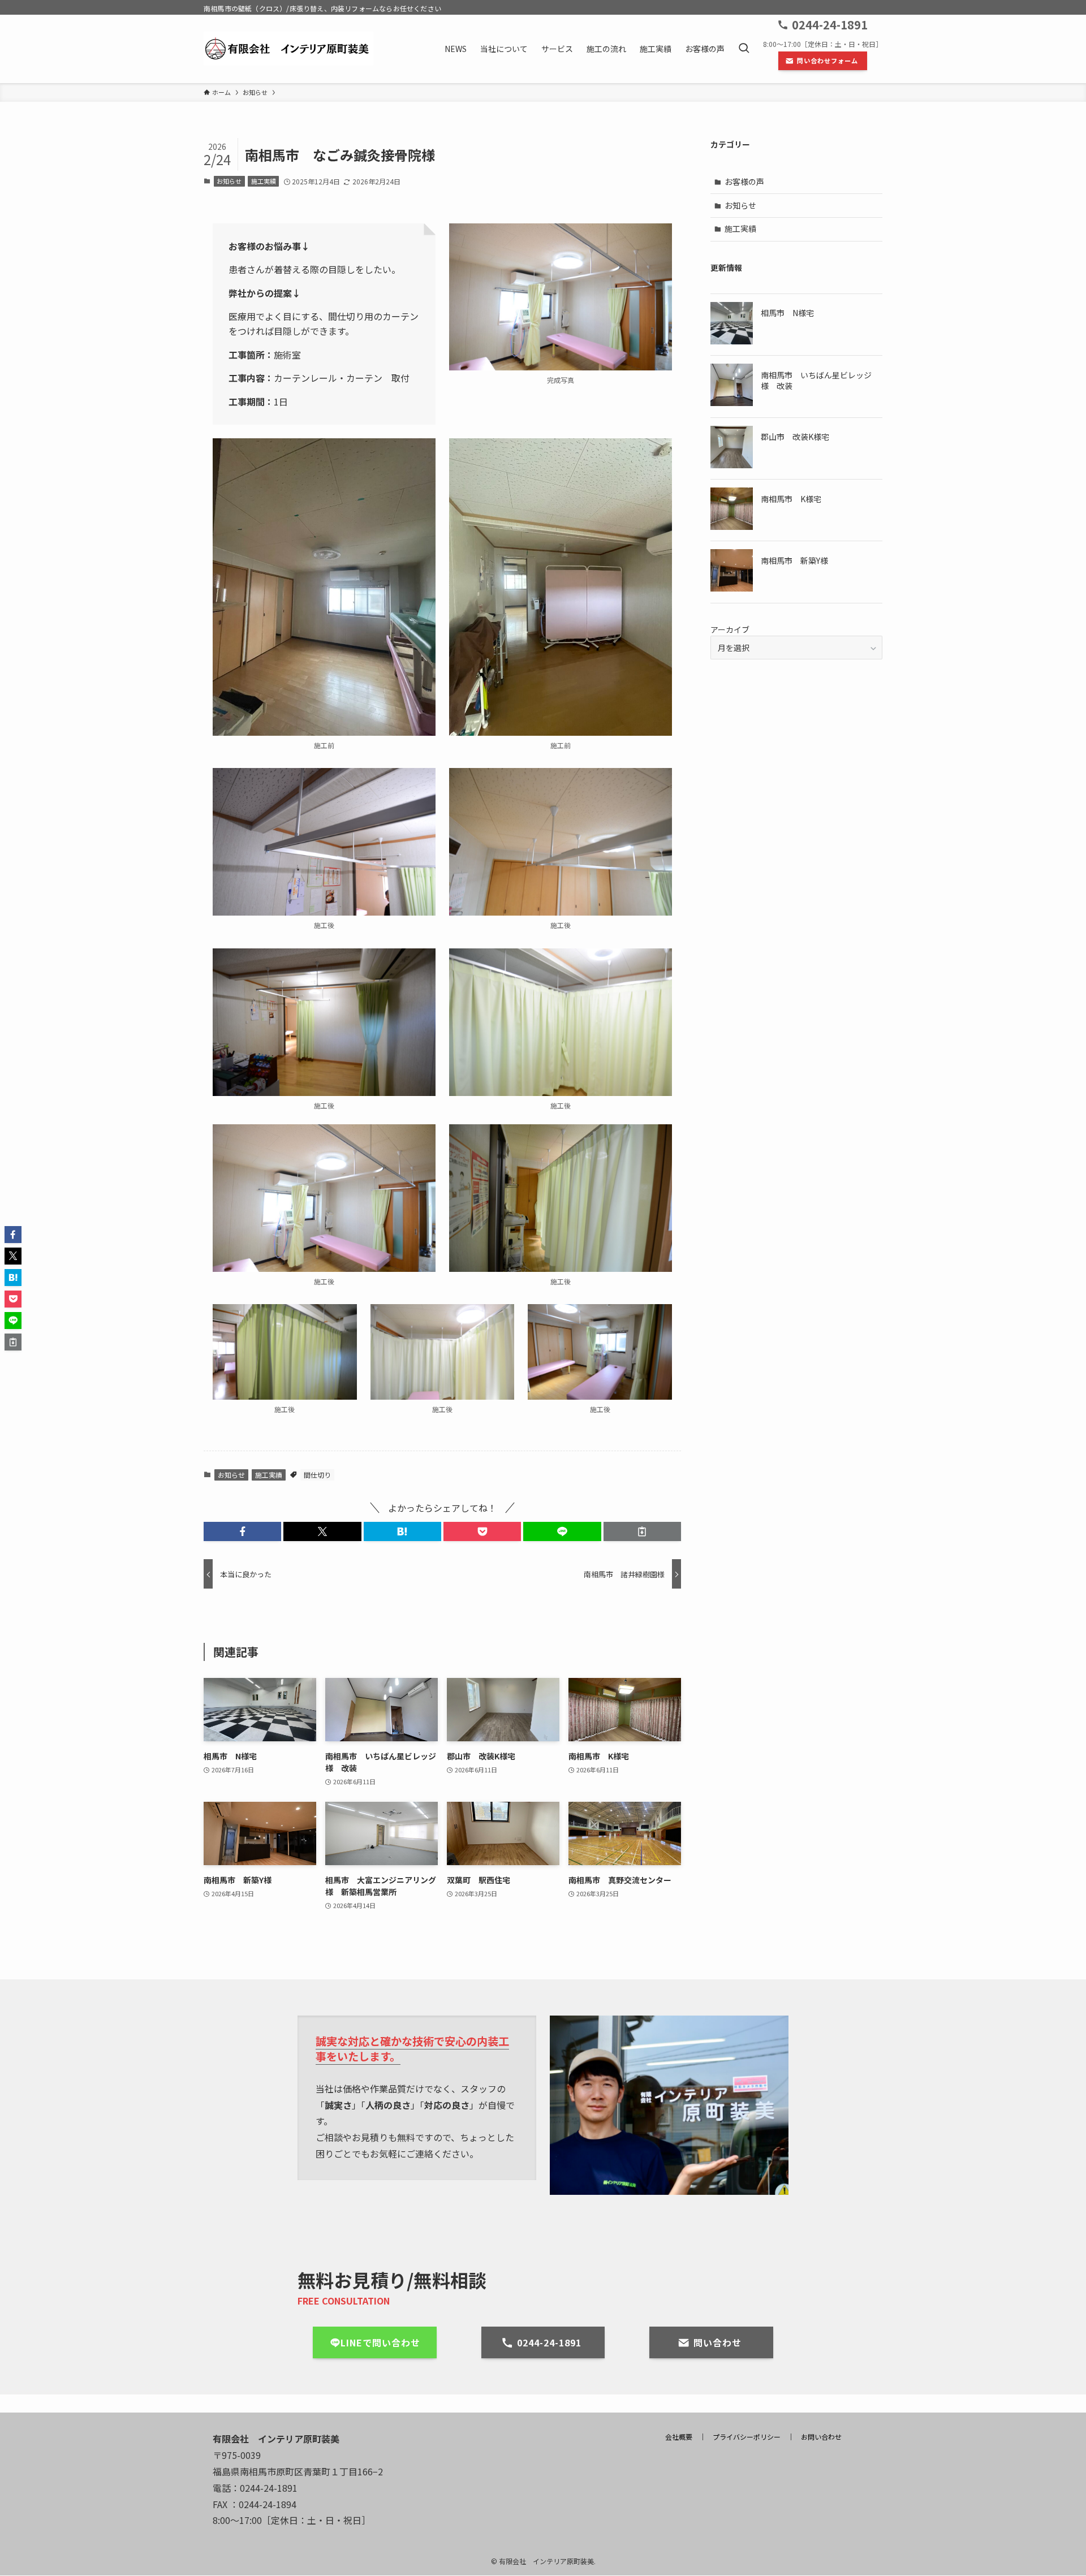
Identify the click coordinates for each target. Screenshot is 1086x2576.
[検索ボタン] (744, 49)
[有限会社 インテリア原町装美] (288, 49)
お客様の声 (744, 182)
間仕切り (317, 1475)
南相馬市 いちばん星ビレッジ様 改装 (816, 381)
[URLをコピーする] (642, 1531)
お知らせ (229, 181)
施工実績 (264, 181)
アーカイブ (730, 629)
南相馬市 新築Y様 (794, 560)
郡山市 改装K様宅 (795, 437)
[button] (242, 1531)
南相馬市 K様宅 (791, 499)
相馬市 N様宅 (787, 313)
